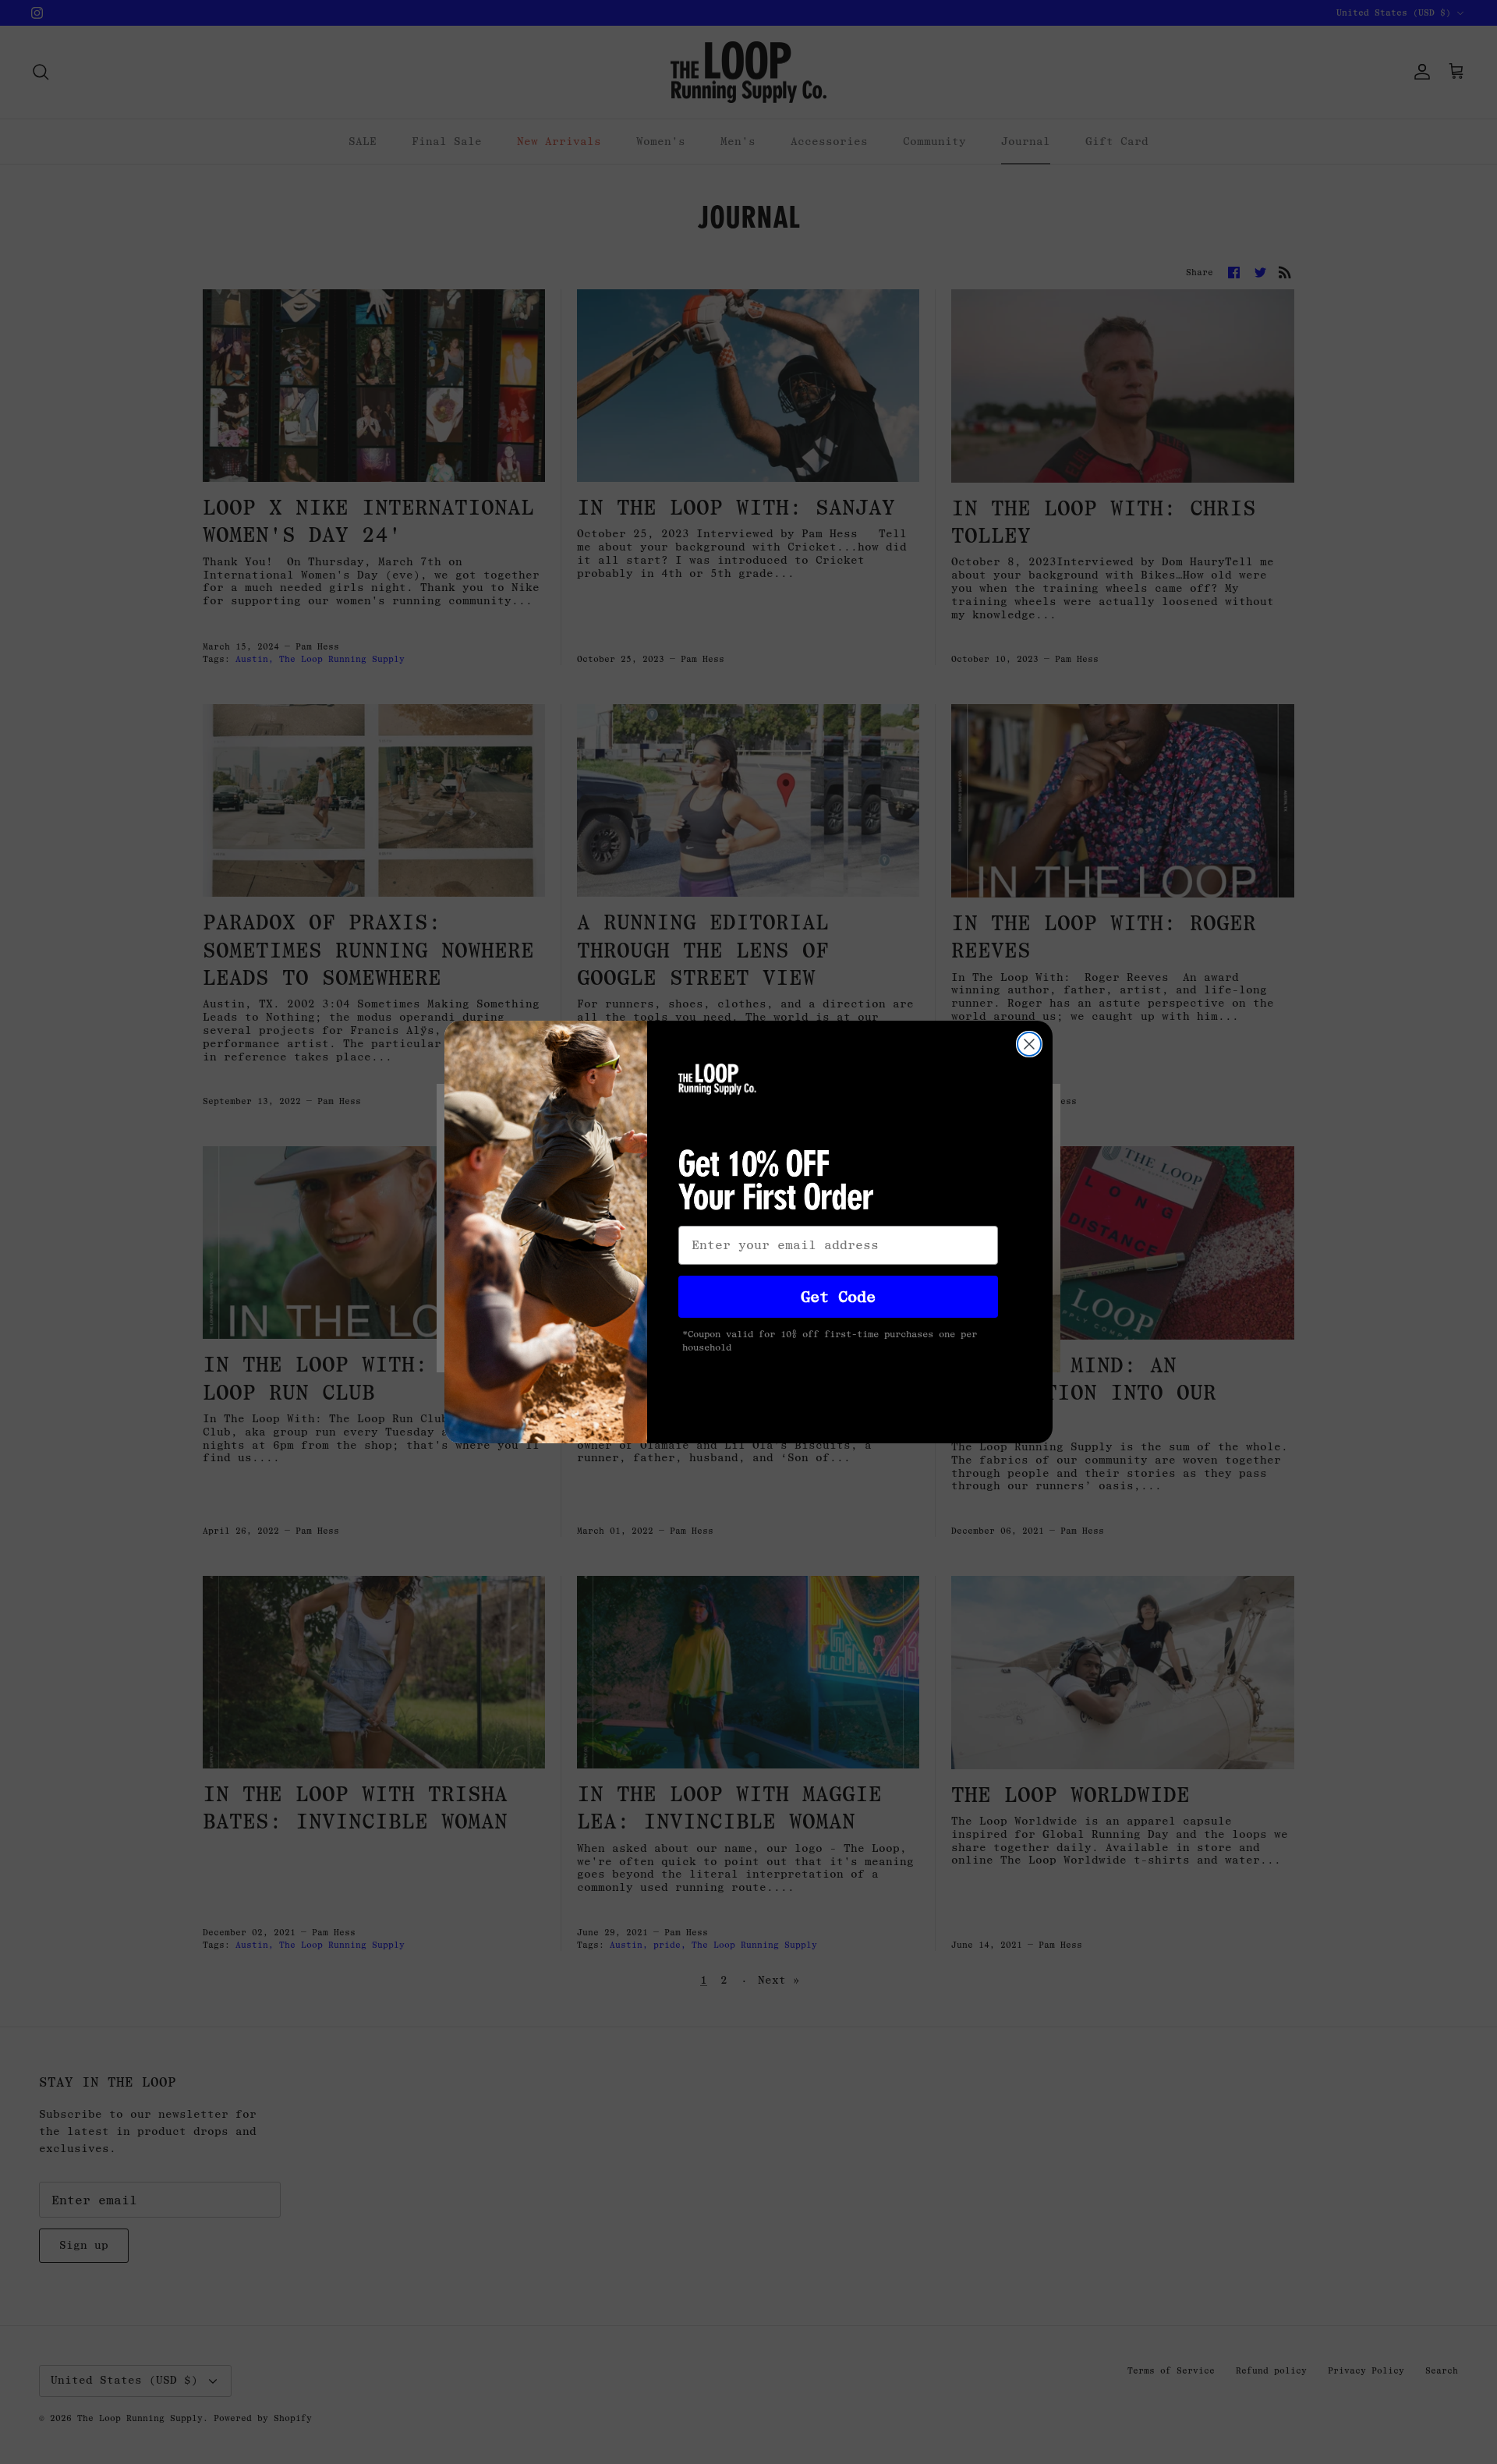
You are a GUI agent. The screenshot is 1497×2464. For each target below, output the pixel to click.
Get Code (838, 1297)
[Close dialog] (1029, 1044)
